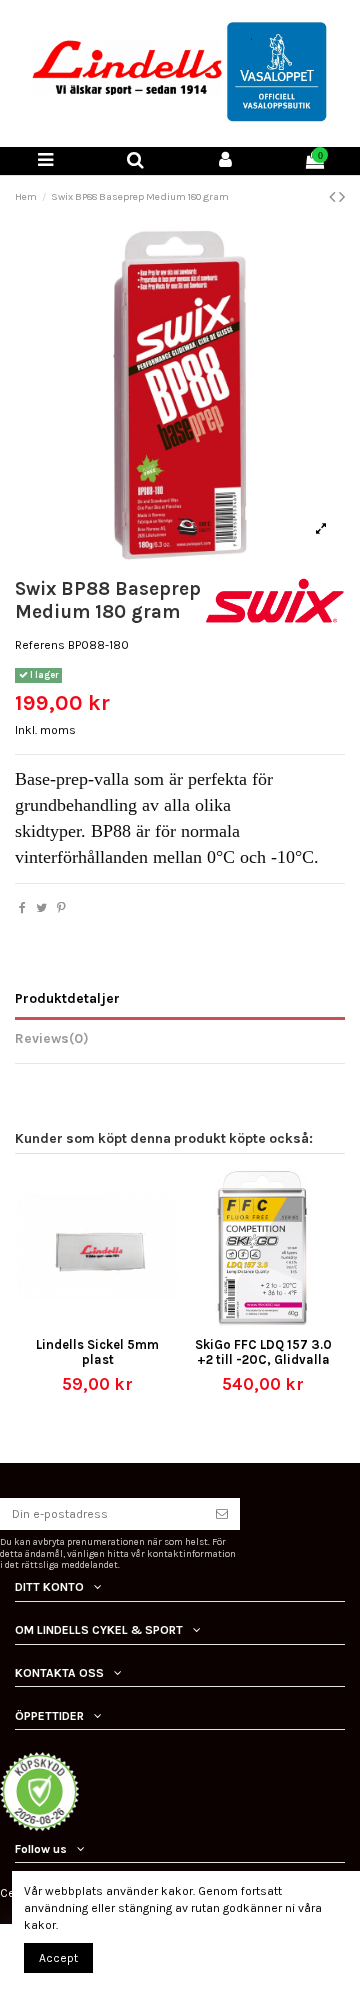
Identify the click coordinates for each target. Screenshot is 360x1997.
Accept (58, 1958)
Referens (40, 645)
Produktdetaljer (67, 998)
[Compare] (86, 1322)
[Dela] (22, 908)
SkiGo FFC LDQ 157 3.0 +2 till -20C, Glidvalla (263, 1352)
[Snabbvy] (110, 1322)
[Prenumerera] (222, 1514)
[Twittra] (41, 908)
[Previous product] (334, 197)
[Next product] (342, 197)
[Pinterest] (61, 908)
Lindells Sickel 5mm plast (97, 1352)
